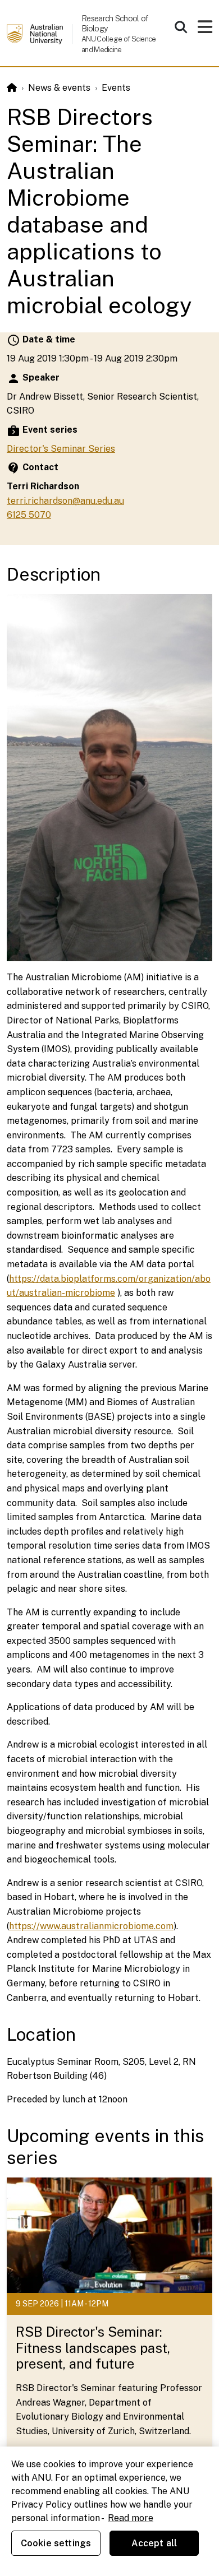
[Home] (12, 88)
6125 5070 (29, 515)
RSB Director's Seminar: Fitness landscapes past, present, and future (93, 2348)
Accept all (154, 2543)
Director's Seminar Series (61, 449)
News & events (59, 88)
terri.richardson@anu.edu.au (65, 501)
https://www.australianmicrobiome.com (91, 1926)
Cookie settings (56, 2543)
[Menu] (205, 30)
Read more (131, 2518)
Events (116, 88)
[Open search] (181, 27)
